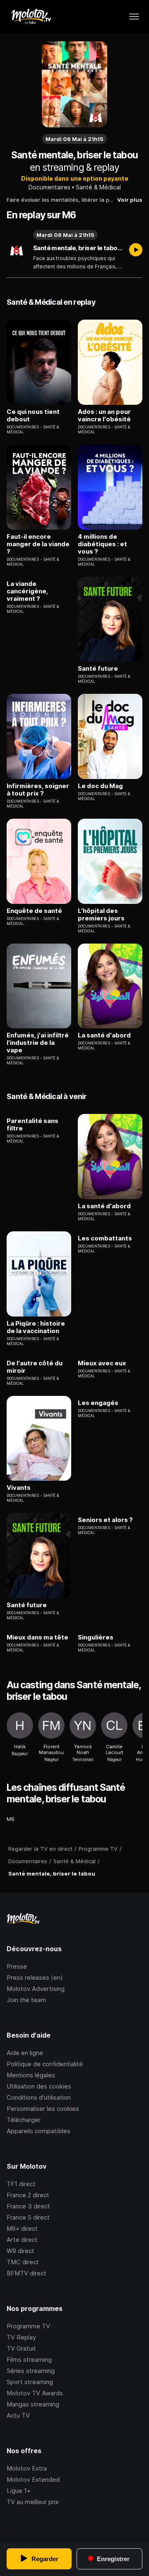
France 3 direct (28, 2206)
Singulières (96, 1637)
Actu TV (18, 2415)
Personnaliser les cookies (43, 2109)
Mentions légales (31, 2075)
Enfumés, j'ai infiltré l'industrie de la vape (38, 1043)
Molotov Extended (33, 2479)
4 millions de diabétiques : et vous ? (102, 544)
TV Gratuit (21, 2348)
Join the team (26, 2000)
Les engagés (98, 1403)
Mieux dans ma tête (37, 1637)
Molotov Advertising (36, 1989)
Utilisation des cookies (39, 2086)
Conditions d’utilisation (39, 2097)
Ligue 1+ (19, 2491)
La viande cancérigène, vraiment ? (27, 591)
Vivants (19, 1488)
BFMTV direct (26, 2273)
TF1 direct (21, 2184)
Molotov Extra (27, 2468)
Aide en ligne (25, 2053)
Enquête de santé (34, 911)
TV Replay (21, 2337)
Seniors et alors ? (105, 1520)
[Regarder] (136, 251)
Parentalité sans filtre (32, 1125)
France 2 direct (28, 2195)
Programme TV (28, 2326)
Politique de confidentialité (45, 2064)
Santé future (98, 669)
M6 (11, 1819)
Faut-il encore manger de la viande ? (38, 544)
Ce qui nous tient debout (33, 416)
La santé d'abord (104, 1035)
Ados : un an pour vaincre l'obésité (104, 416)
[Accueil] (31, 17)
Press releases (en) (35, 1977)
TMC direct (23, 2262)
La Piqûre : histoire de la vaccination (36, 1327)
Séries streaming (31, 2371)
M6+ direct (22, 2228)
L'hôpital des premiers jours (101, 915)
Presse (17, 1966)
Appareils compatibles (38, 2131)
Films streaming (29, 2360)
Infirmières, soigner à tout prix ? (38, 790)
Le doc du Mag (100, 786)
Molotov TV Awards (35, 2393)
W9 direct (20, 2251)
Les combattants (105, 1238)
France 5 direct (28, 2217)
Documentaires (49, 187)
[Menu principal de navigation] (134, 17)
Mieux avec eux (102, 1363)
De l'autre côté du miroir (35, 1367)
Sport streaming (30, 2382)
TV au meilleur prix (33, 2502)
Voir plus (130, 200)
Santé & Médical (98, 187)
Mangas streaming (33, 2404)
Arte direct (22, 2240)
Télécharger (24, 2120)
